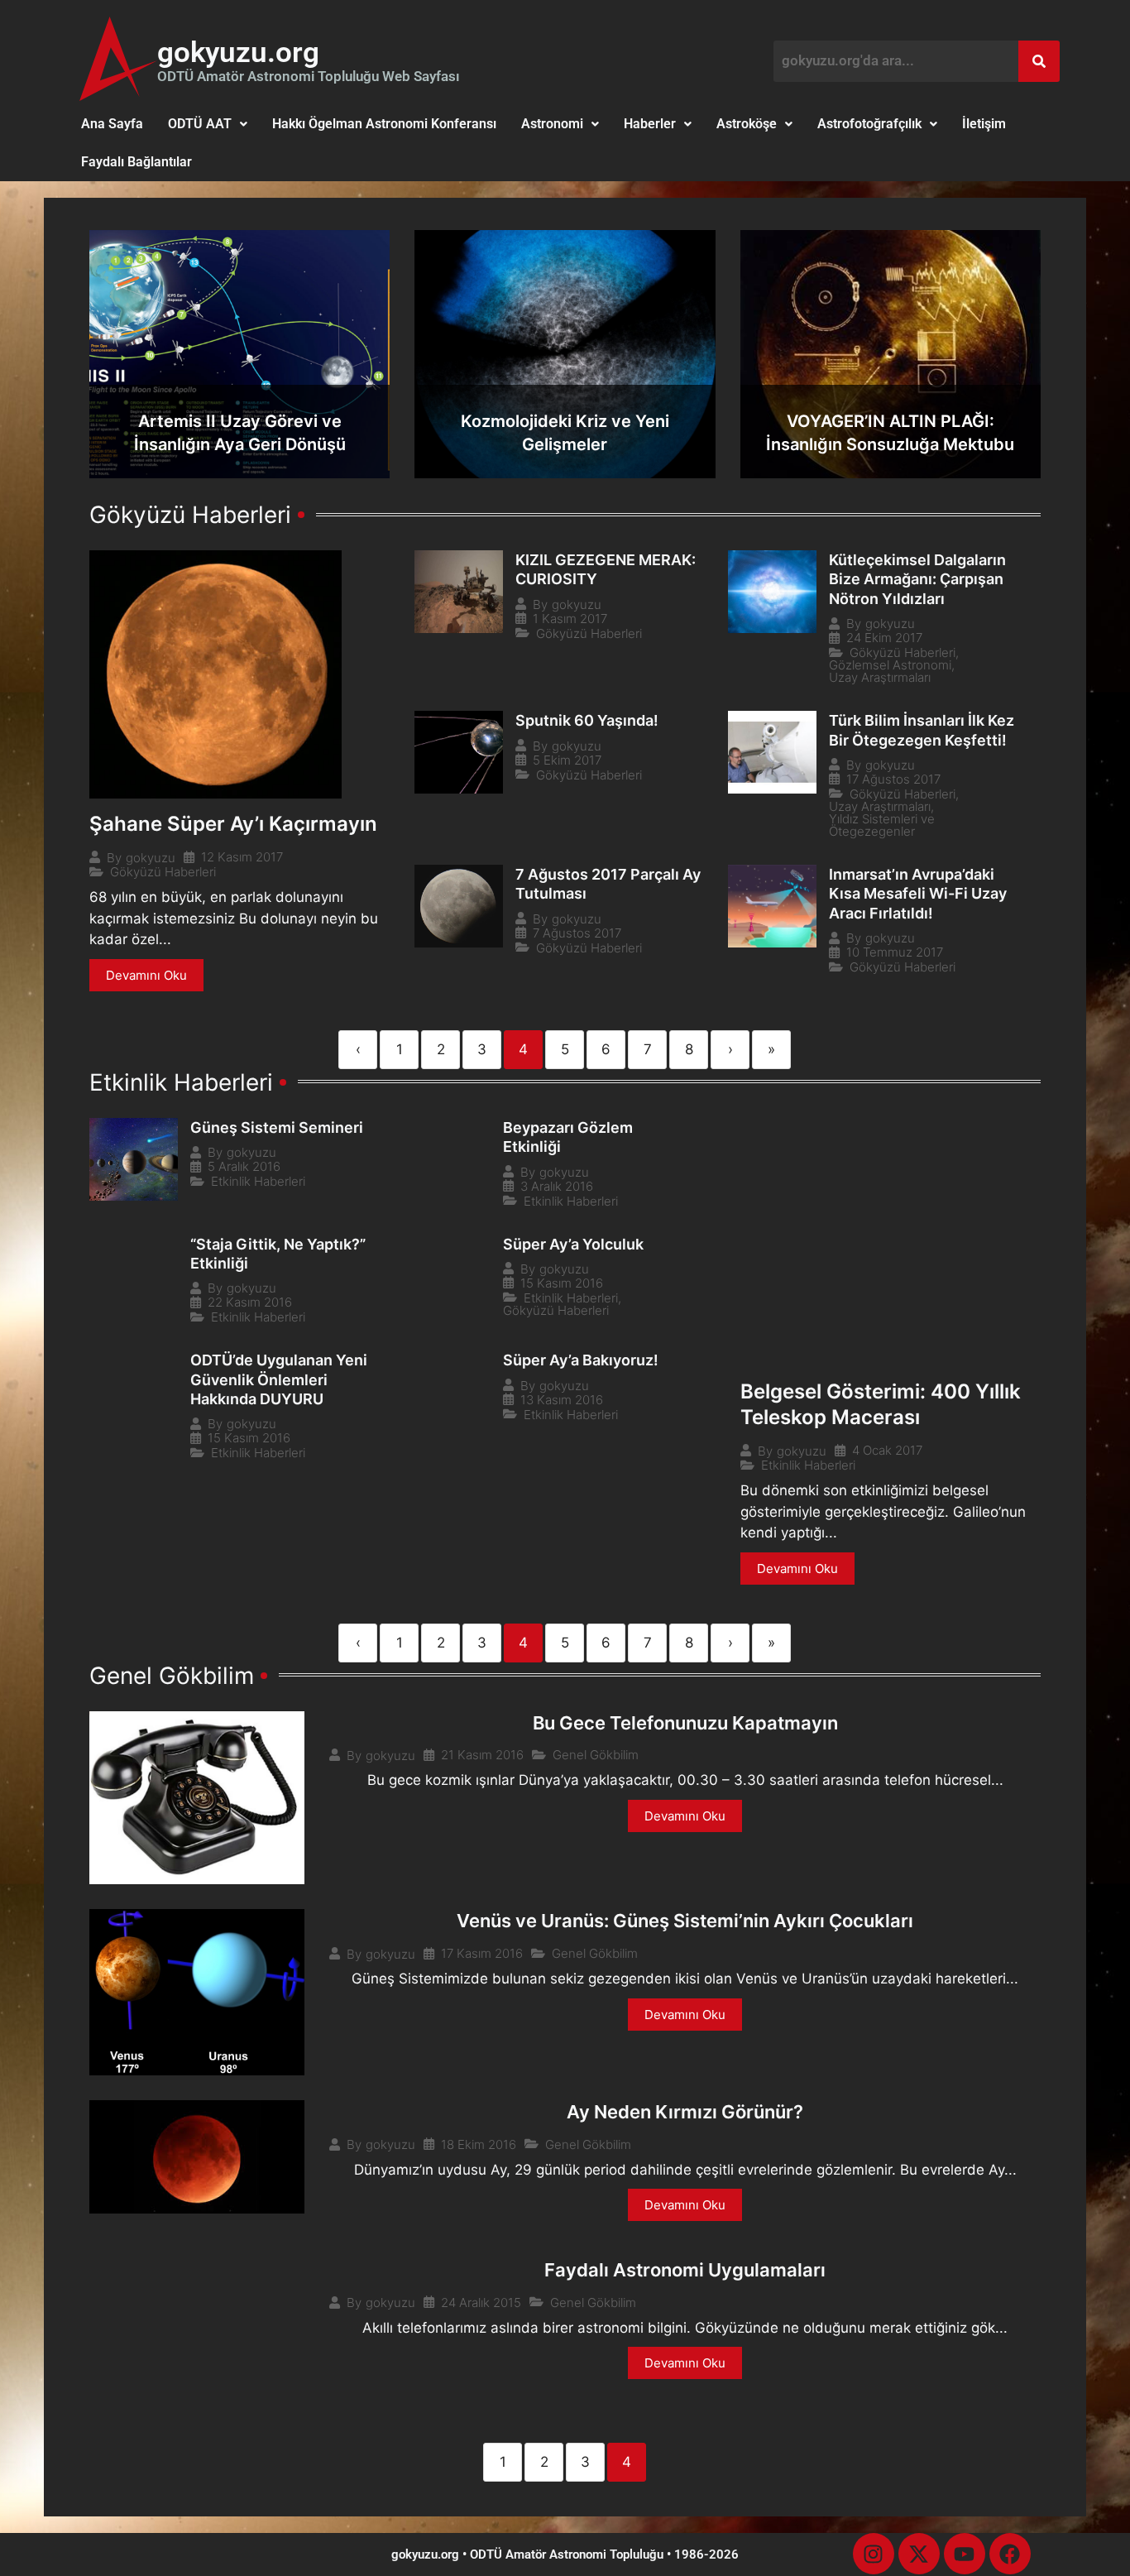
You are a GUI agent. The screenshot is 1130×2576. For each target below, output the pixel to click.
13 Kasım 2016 (562, 1400)
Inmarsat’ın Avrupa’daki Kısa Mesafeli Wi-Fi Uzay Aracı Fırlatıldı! (918, 894)
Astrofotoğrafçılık (869, 124)
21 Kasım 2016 (482, 1755)
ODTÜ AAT (200, 124)
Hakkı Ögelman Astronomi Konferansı (384, 124)
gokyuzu (151, 858)
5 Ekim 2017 (567, 760)
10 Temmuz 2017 (895, 952)
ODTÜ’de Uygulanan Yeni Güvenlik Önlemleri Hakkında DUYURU (279, 1379)
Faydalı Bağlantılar (136, 162)
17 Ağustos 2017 (893, 779)
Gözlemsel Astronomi (890, 665)
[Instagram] (874, 2554)
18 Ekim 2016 (479, 2144)
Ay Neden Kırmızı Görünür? (685, 2112)
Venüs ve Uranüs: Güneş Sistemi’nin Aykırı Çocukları (685, 1921)
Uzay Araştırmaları (880, 677)
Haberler (650, 124)
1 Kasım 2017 (570, 619)
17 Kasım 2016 (482, 1953)
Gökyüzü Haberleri (163, 872)
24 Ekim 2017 (884, 638)
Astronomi (552, 124)
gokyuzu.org (238, 53)
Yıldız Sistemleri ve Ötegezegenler (882, 825)
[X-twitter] (919, 2554)
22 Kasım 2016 (250, 1302)
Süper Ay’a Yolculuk (573, 1244)
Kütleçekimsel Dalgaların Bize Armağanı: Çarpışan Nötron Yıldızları (917, 579)
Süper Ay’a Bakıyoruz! (581, 1360)
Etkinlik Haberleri (808, 1465)
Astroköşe (747, 124)
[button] (208, 124)
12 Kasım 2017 (242, 857)
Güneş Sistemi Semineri (277, 1127)
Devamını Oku (146, 975)
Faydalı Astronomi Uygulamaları (685, 2270)
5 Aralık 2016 (244, 1166)
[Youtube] (965, 2554)
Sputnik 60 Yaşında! (587, 720)
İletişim (984, 124)
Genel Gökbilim (596, 1755)
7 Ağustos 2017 (577, 933)
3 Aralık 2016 (557, 1186)
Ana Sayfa (112, 124)
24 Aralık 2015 (481, 2303)
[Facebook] (1010, 2554)
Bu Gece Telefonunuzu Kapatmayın (685, 1723)
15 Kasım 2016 (562, 1283)
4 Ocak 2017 (887, 1450)
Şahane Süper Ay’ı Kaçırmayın (233, 824)
